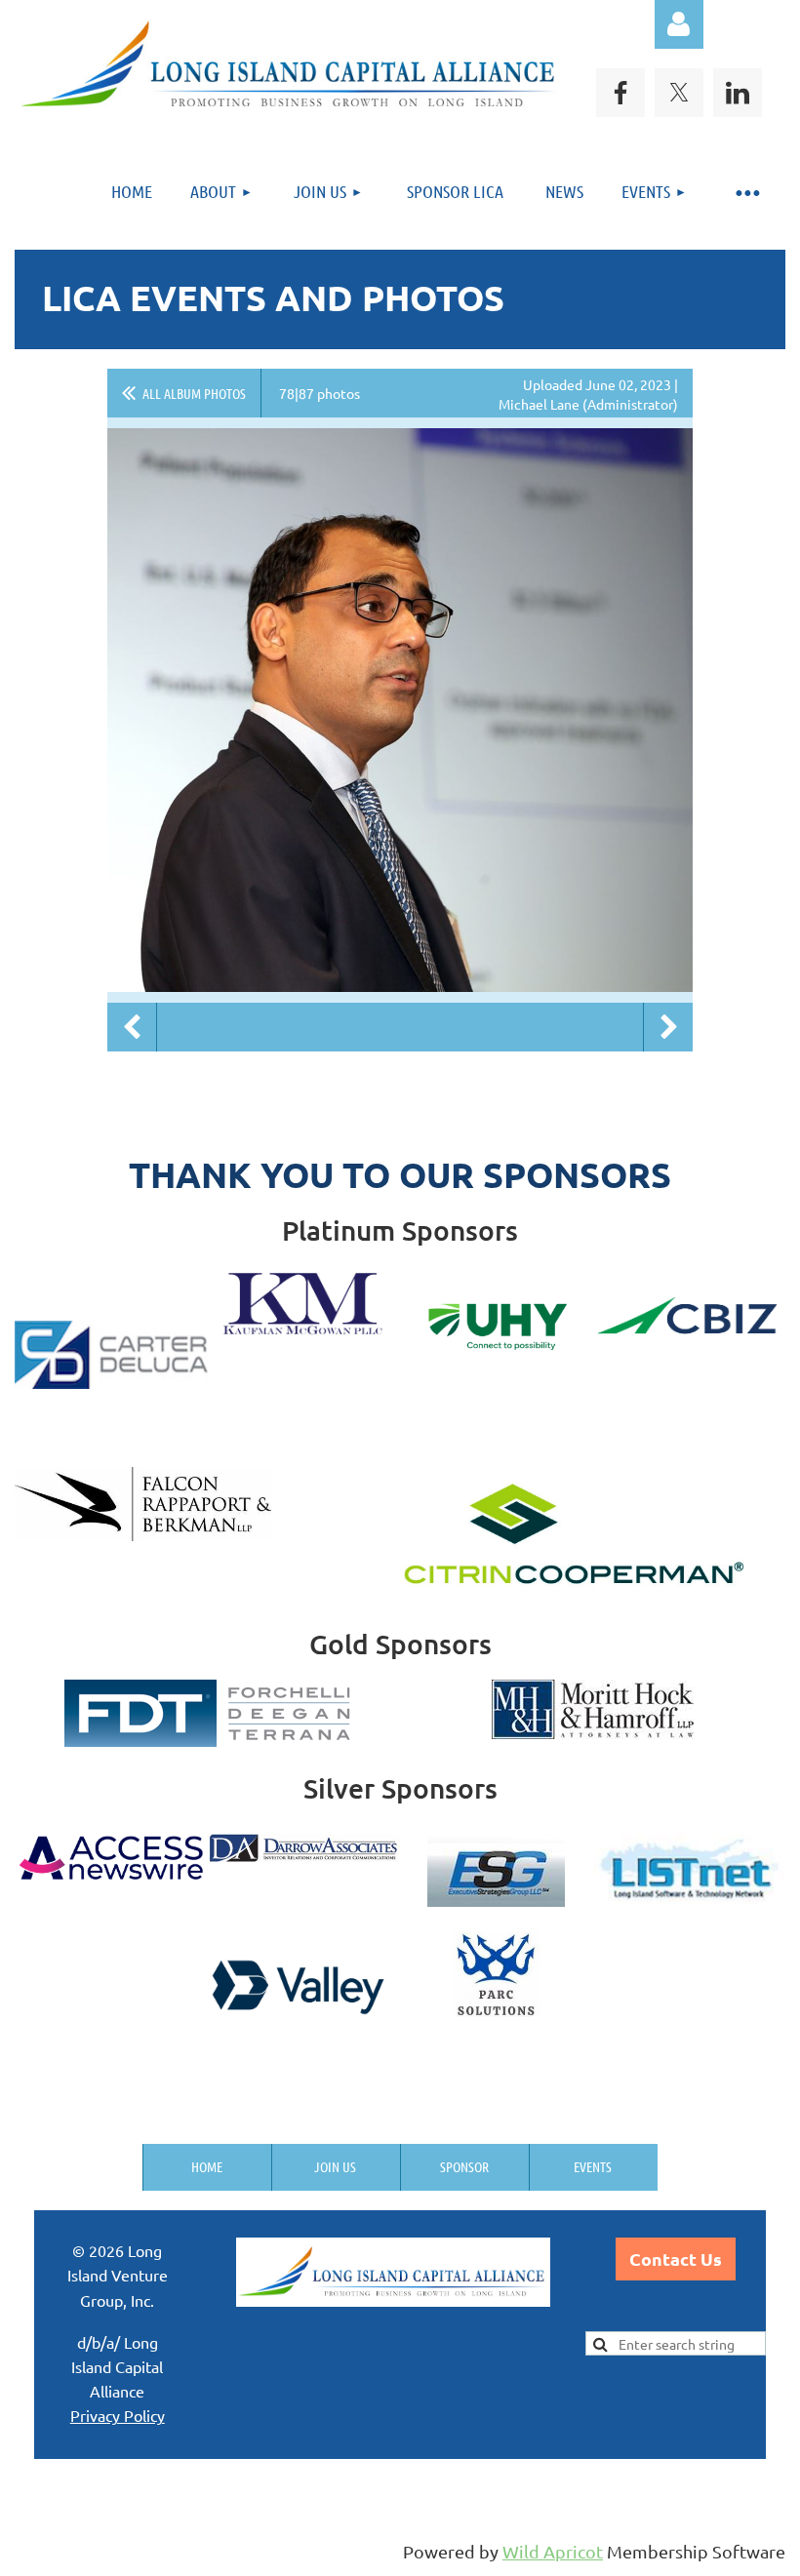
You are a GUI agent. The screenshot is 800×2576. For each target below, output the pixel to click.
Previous (132, 1027)
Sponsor (464, 2166)
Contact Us (676, 2259)
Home (207, 2166)
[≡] (746, 192)
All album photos (194, 393)
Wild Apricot (553, 2551)
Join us (335, 2166)
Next (668, 1027)
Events (593, 2166)
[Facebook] (620, 93)
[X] (679, 93)
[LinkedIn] (738, 93)
